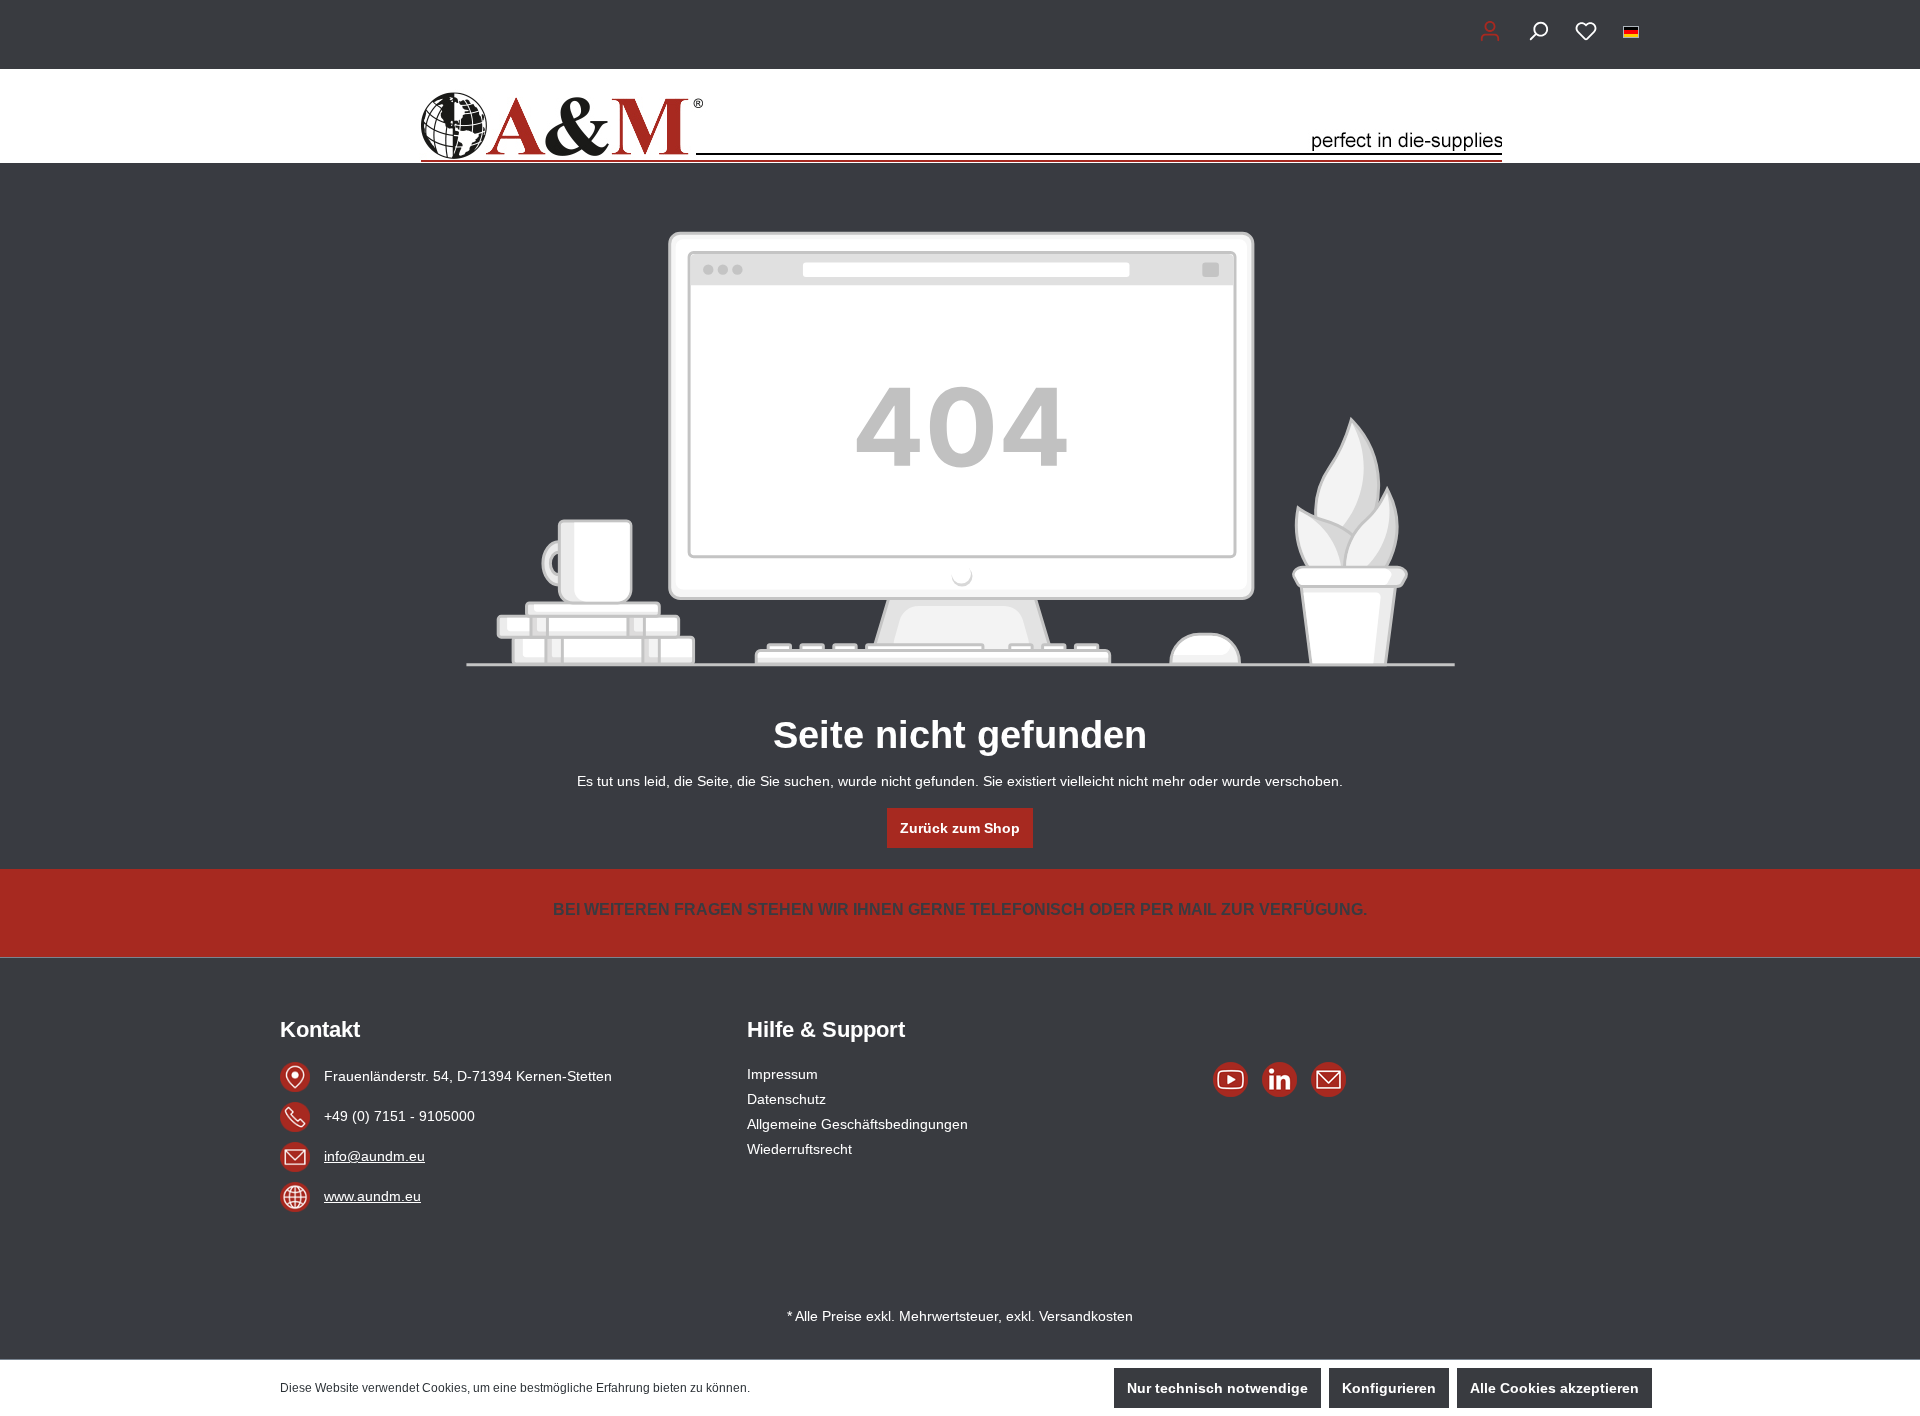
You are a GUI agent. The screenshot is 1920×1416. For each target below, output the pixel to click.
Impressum (782, 1074)
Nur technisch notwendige (1217, 1388)
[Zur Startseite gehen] (960, 116)
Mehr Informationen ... (812, 1388)
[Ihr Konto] (1490, 31)
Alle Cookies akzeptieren (1554, 1388)
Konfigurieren (1389, 1388)
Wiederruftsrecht (799, 1149)
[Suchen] (1538, 31)
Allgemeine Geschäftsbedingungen (857, 1124)
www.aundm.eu (372, 1196)
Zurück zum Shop (960, 828)
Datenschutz (786, 1099)
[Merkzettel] (1586, 31)
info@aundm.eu (374, 1156)
